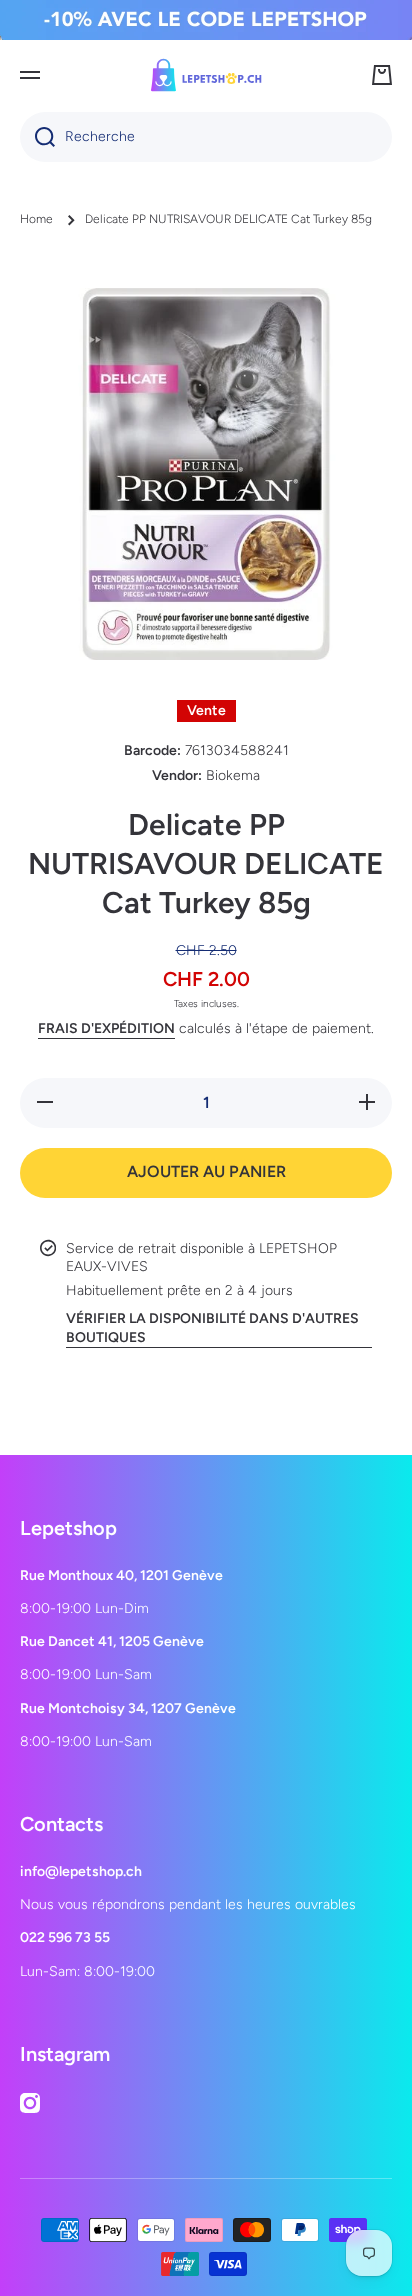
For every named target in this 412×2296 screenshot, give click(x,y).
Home (36, 219)
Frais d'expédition (106, 1028)
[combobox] (206, 137)
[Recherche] (37, 137)
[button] (382, 75)
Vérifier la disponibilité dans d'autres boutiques (212, 1327)
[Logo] (206, 75)
